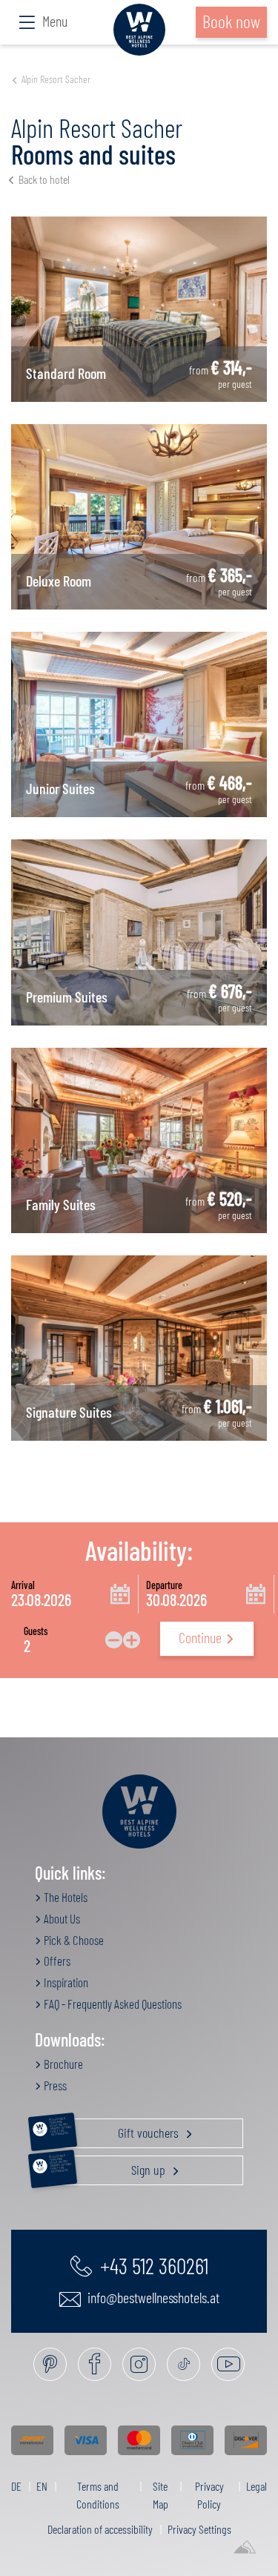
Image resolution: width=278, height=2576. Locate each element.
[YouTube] (228, 2364)
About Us (61, 1918)
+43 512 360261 (152, 2265)
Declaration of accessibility (100, 2529)
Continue (200, 1637)
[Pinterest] (50, 2364)
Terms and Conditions (98, 2495)
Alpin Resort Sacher (56, 79)
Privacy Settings (199, 2529)
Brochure (62, 2064)
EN (42, 2486)
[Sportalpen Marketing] (245, 2548)
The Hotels (64, 1897)
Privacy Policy (209, 2495)
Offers (56, 1961)
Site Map (160, 2495)
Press (54, 2085)
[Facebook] (95, 2364)
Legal (257, 2486)
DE (16, 2486)
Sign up (109, 2167)
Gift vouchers (115, 2130)
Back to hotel (44, 179)
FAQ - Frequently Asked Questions (112, 2004)
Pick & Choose (73, 1940)
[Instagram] (139, 2364)
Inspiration (65, 1982)
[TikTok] (183, 2364)
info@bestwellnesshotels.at (152, 2297)
